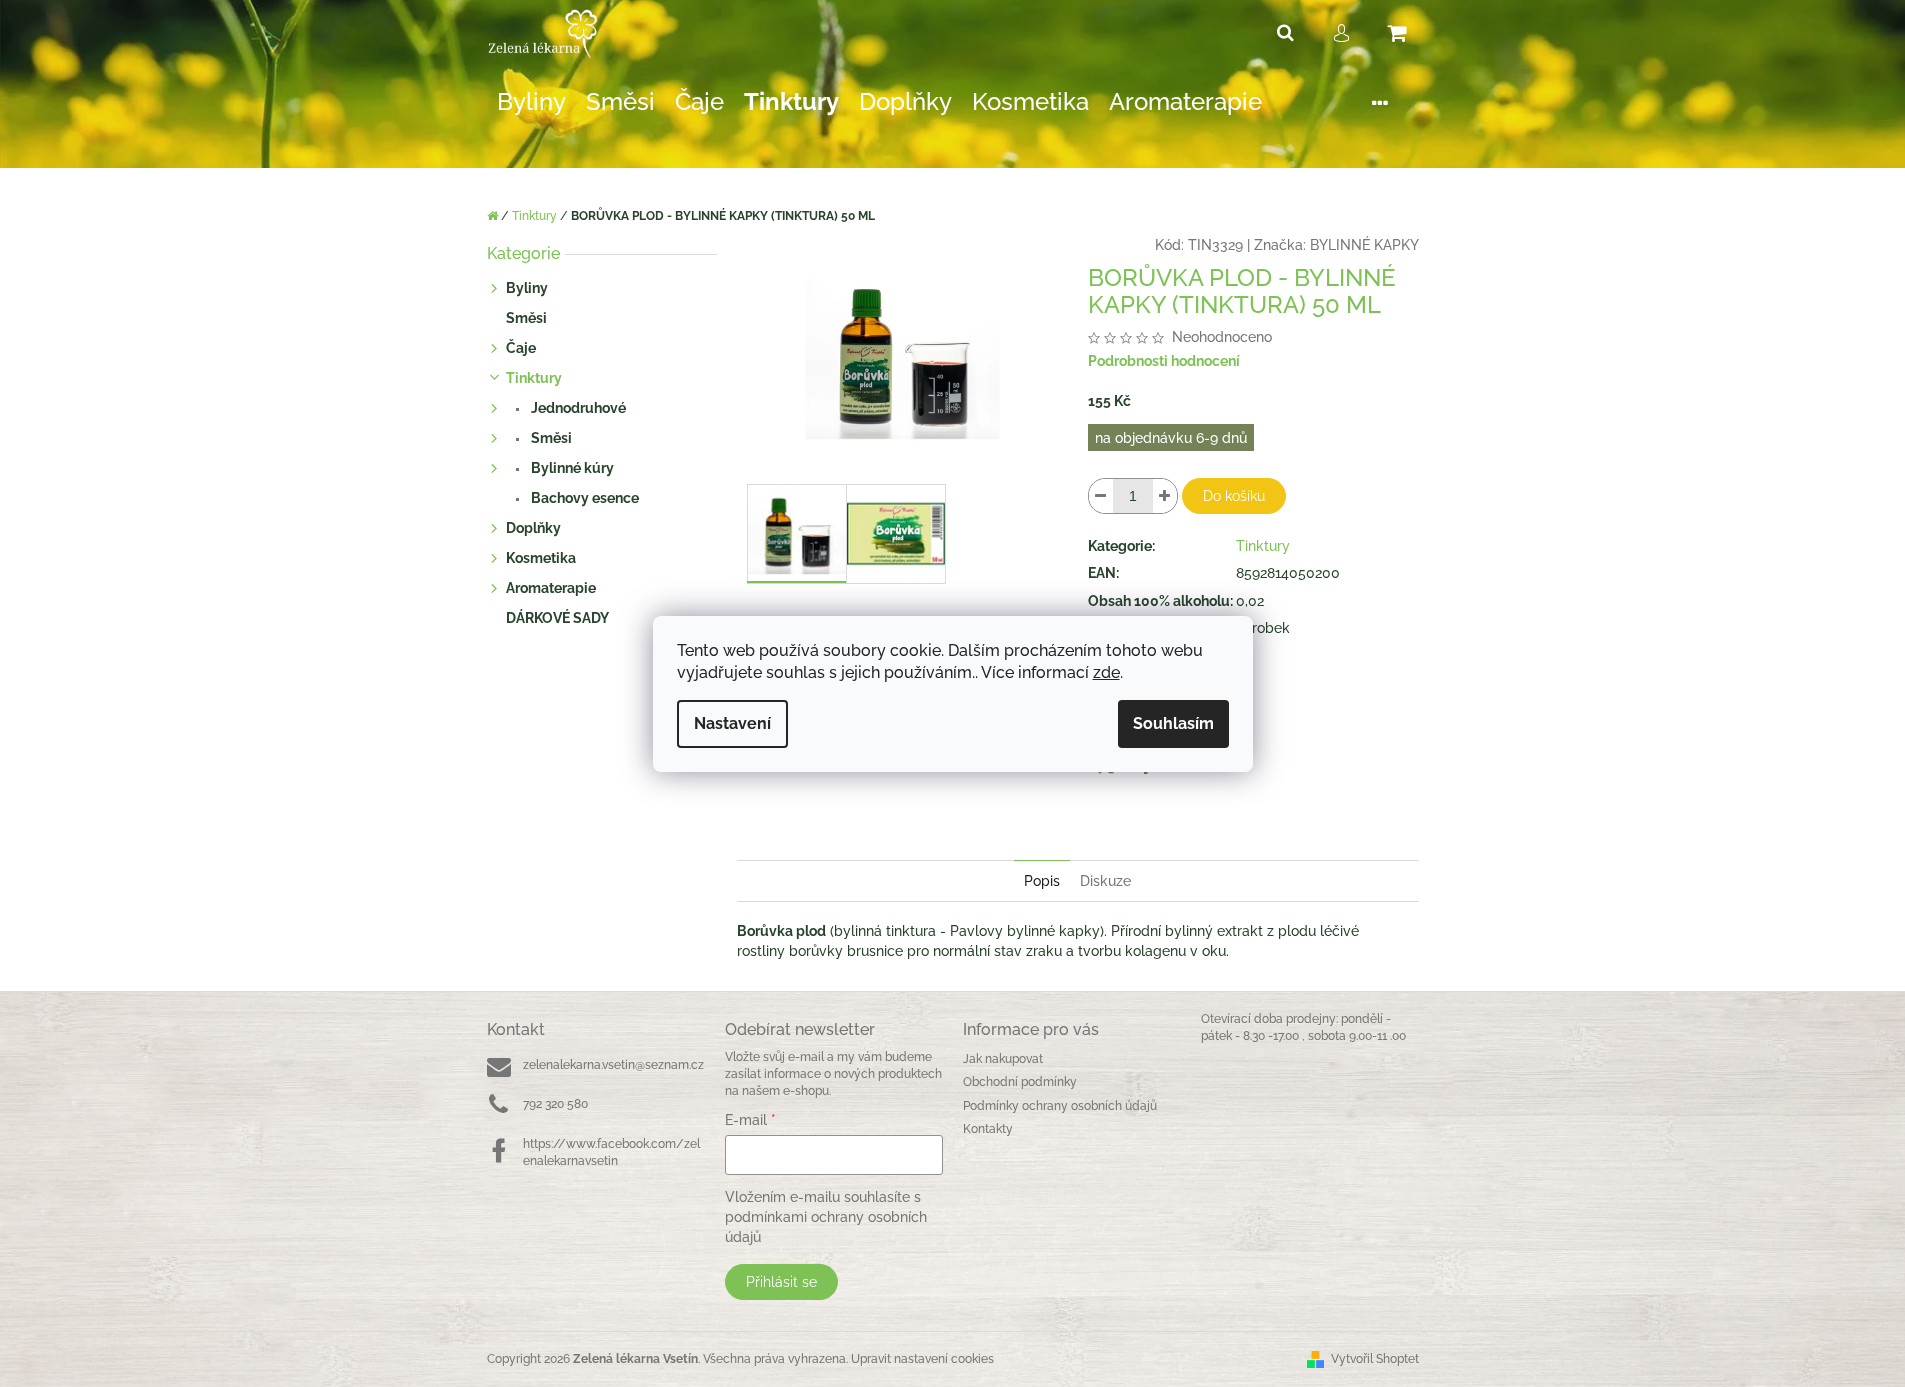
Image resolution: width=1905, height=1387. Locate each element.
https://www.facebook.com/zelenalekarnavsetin (611, 1152)
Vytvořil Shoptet (1375, 1359)
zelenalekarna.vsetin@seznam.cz (613, 1065)
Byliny (527, 288)
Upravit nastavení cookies (922, 1359)
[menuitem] (531, 102)
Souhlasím (1173, 723)
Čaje (521, 348)
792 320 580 (555, 1104)
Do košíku (1234, 496)
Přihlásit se (781, 1282)
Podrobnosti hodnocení (1164, 361)
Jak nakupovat (1003, 1059)
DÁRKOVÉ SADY (557, 618)
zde (1106, 672)
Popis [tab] (1042, 881)
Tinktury (534, 378)
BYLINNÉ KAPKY (1364, 245)
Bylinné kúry (571, 468)
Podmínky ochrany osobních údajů (1060, 1106)
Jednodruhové (577, 408)
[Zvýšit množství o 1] (1165, 496)
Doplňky (533, 528)
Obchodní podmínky (1020, 1082)
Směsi (526, 318)
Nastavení (732, 723)
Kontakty (988, 1129)
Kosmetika (541, 558)
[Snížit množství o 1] (1101, 496)
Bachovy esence (583, 498)
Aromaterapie (551, 588)
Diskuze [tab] (1105, 881)
